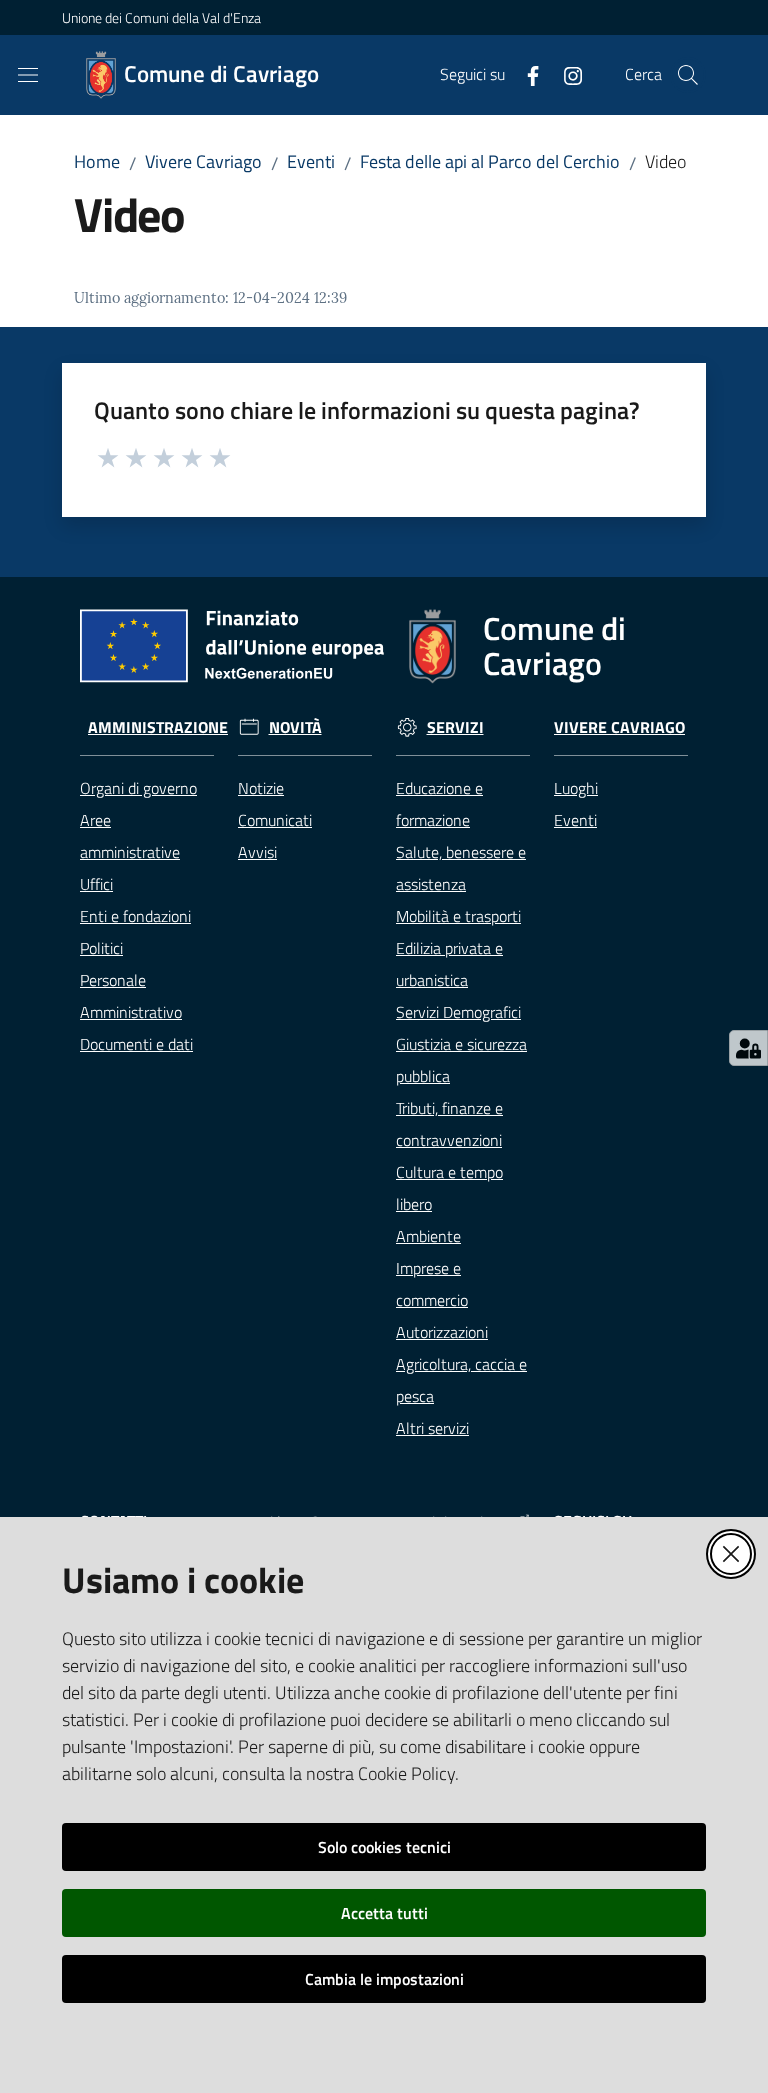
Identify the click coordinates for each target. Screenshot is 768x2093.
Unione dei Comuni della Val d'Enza (161, 17)
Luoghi (576, 788)
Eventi (311, 161)
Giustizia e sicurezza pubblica (461, 1060)
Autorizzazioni (442, 1332)
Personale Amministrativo (131, 996)
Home (97, 161)
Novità (295, 727)
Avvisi (257, 852)
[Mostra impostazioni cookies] (748, 1048)
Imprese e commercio (432, 1284)
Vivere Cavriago (203, 161)
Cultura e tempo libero (449, 1188)
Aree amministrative (130, 836)
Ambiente (428, 1236)
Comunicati (275, 820)
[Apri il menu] (28, 75)
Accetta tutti (384, 1913)
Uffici (96, 884)
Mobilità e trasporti (458, 916)
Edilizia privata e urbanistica (449, 964)
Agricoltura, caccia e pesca (461, 1380)
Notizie (261, 788)
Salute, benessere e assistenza (461, 868)
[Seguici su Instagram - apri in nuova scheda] (565, 74)
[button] (688, 75)
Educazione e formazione (439, 804)
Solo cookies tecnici (384, 1847)
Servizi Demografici (458, 1012)
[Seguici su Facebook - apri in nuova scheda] (525, 74)
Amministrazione (158, 727)
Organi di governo (138, 788)
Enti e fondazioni (135, 916)
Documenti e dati (136, 1044)
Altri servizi (432, 1428)
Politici (101, 948)
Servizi (455, 727)
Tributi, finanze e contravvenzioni (449, 1124)
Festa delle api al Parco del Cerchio (490, 161)
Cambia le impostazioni (384, 1979)
